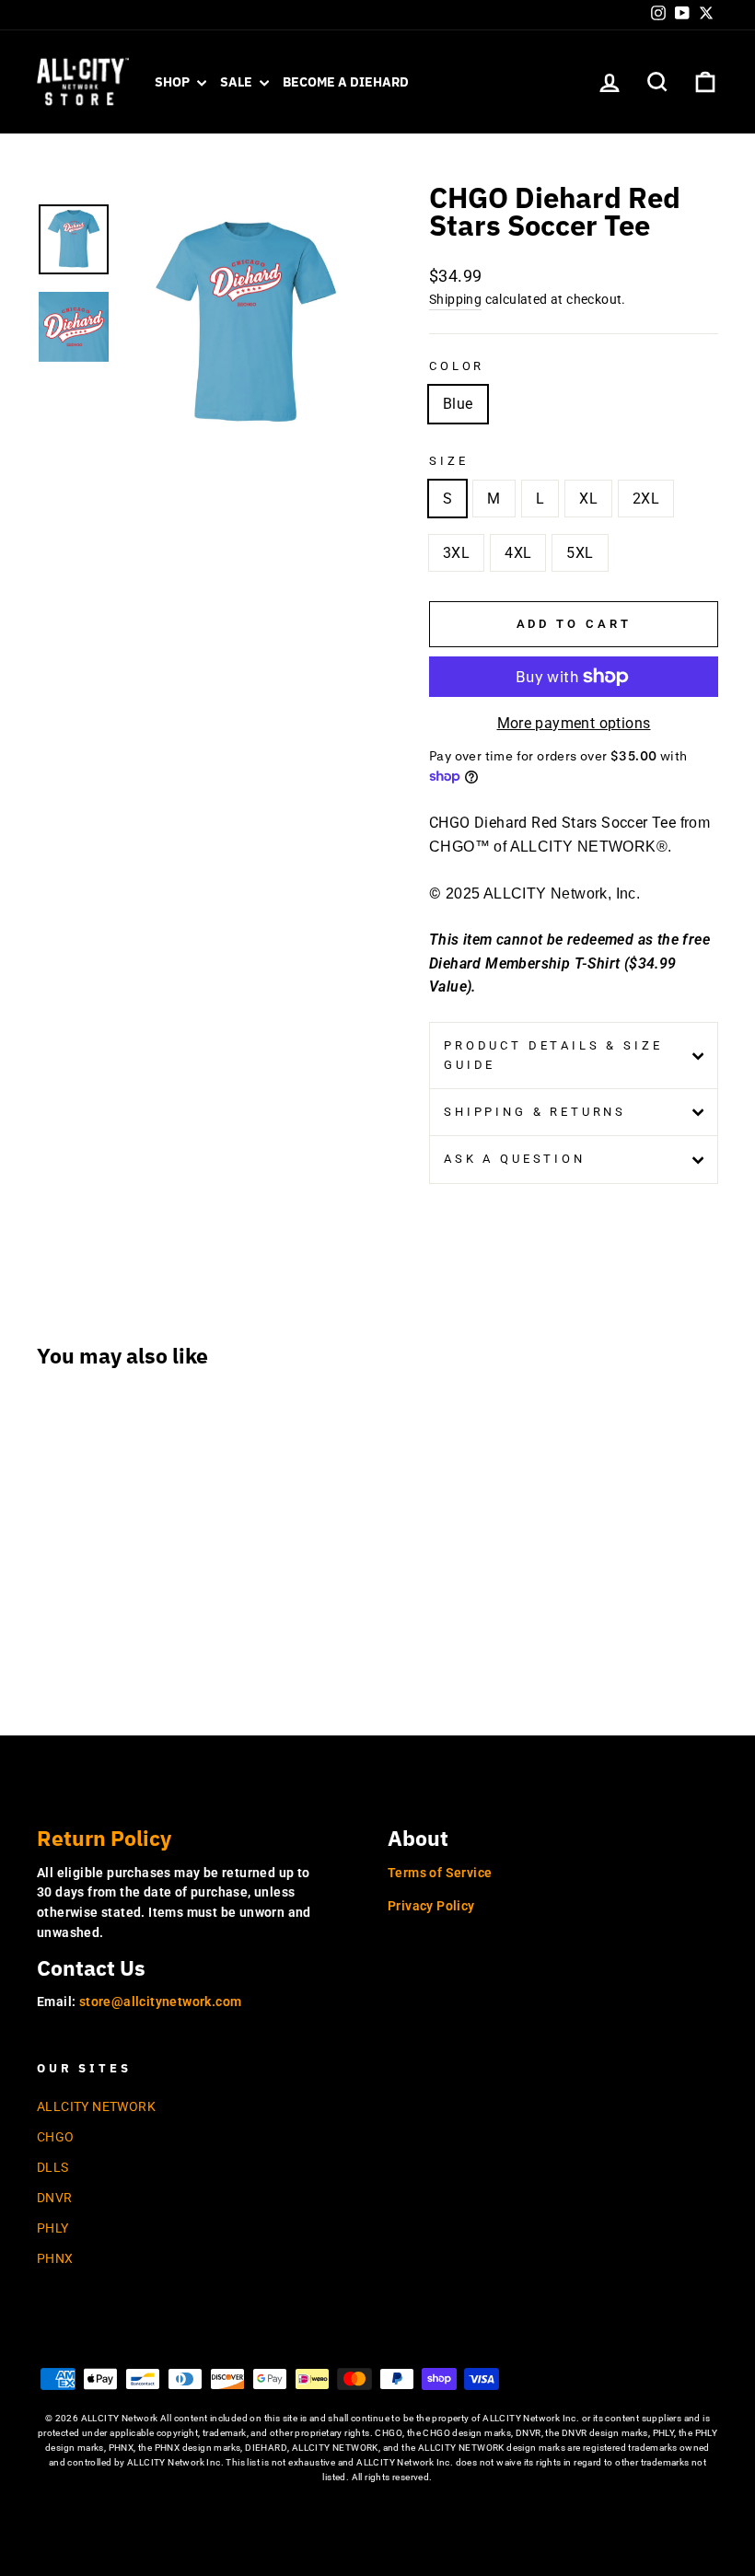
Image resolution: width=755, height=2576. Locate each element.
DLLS (53, 2167)
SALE (238, 82)
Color (457, 366)
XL (588, 499)
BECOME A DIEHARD (346, 82)
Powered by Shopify (377, 2506)
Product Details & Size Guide (553, 1055)
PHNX (55, 2258)
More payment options (574, 723)
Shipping (455, 299)
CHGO (56, 2137)
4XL (518, 553)
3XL (456, 553)
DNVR (55, 2198)
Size (448, 461)
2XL (646, 499)
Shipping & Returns (535, 1112)
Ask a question (515, 1159)
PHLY (53, 2228)
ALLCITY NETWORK (96, 2106)
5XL (580, 553)
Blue (458, 404)
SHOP (174, 82)
